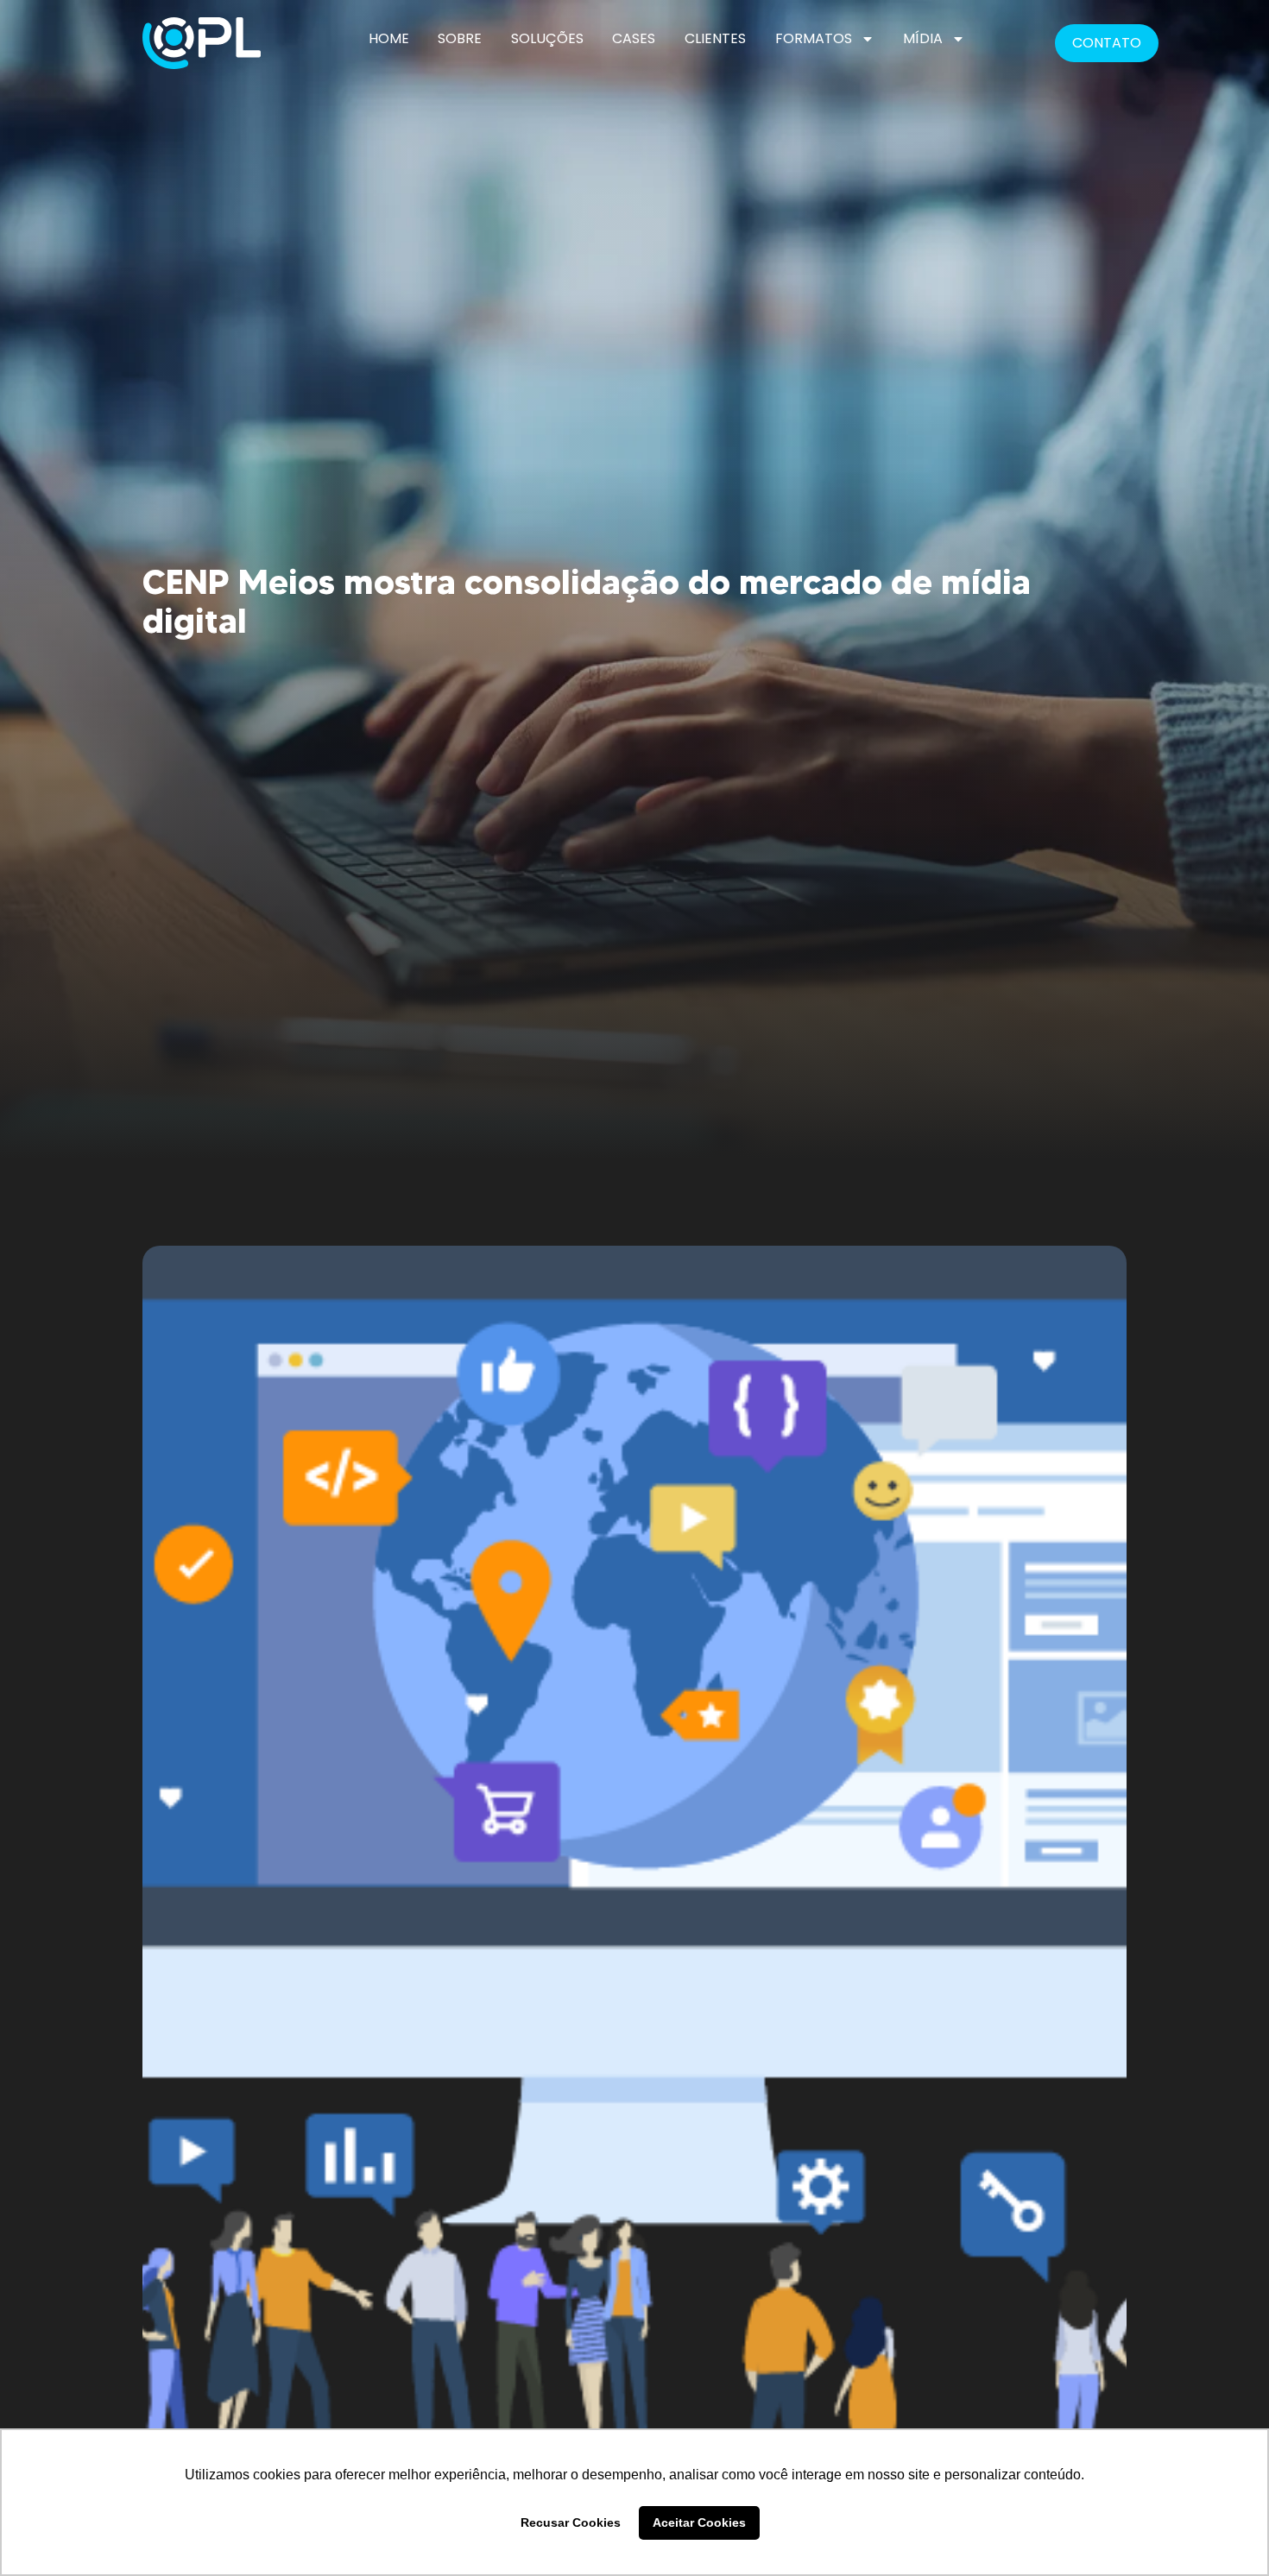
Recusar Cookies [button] (571, 2522)
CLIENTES (715, 38)
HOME (389, 38)
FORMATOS (814, 38)
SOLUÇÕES (547, 38)
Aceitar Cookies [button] (699, 2522)
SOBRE (460, 38)
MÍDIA (923, 38)
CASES (634, 38)
